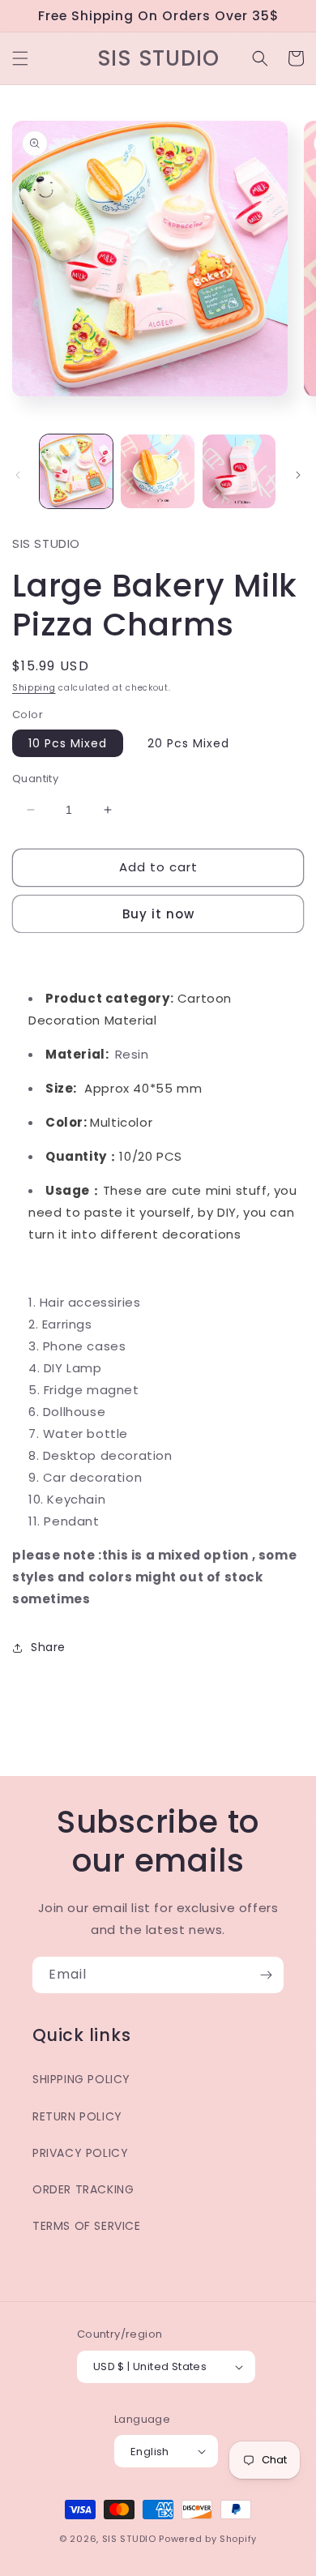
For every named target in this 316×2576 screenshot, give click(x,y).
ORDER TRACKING (83, 2189)
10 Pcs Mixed (68, 743)
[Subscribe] (266, 1975)
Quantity (35, 779)
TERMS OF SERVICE (87, 2226)
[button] (20, 58)
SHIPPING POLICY (81, 2079)
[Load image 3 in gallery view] (239, 471)
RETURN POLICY (77, 2116)
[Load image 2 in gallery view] (157, 471)
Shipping (34, 688)
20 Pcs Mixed (188, 743)
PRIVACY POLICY (80, 2153)
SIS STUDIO (129, 2539)
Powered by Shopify (208, 2539)
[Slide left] (18, 475)
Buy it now (158, 914)
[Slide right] (298, 475)
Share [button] (48, 1647)
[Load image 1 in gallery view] (76, 471)
